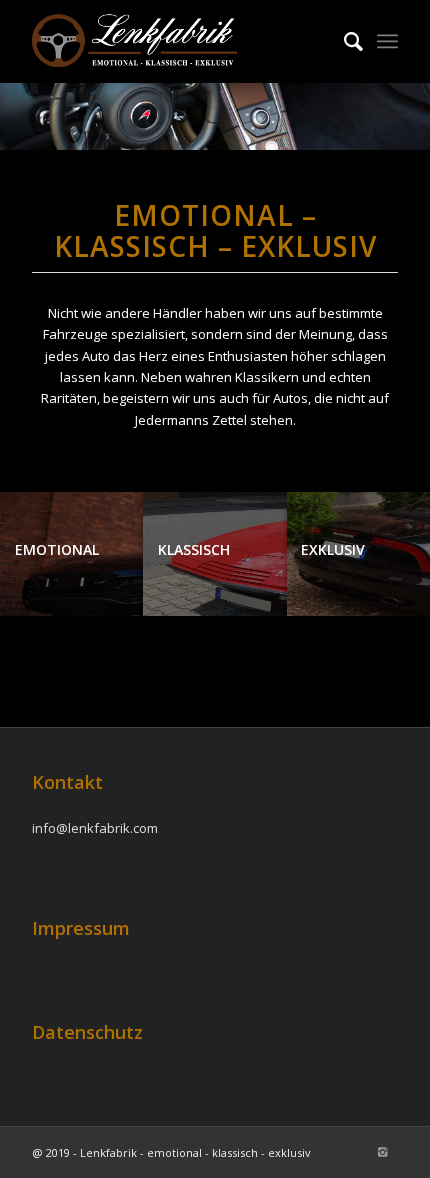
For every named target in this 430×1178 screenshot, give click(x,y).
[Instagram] (383, 1152)
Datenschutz (87, 1032)
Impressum (81, 928)
